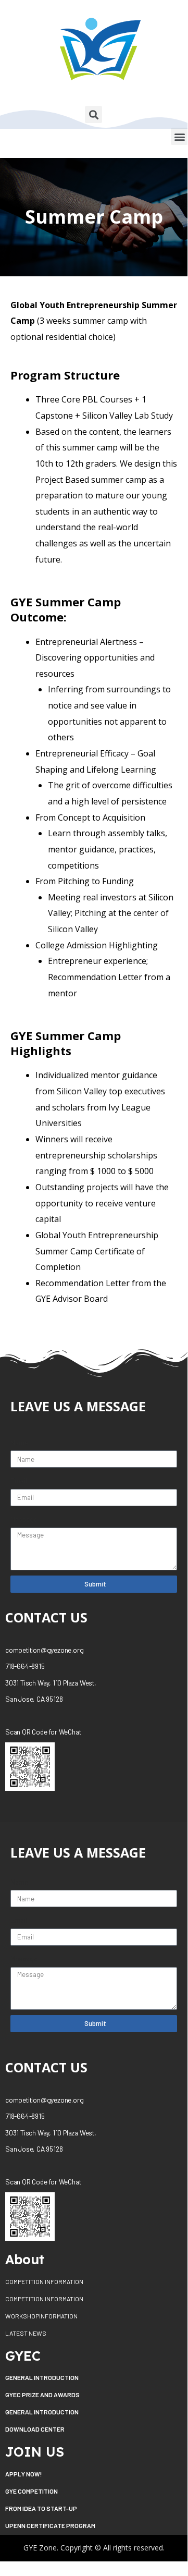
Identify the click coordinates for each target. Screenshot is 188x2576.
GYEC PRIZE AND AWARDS (42, 2395)
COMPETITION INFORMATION (44, 2281)
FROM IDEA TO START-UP (41, 2508)
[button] (179, 136)
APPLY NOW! (23, 2474)
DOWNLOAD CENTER (35, 2429)
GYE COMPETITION (32, 2491)
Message (24, 1519)
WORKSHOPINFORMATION (41, 2316)
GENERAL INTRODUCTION (42, 2377)
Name (19, 1442)
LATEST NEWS (26, 2333)
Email (19, 1480)
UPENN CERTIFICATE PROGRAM (50, 2525)
